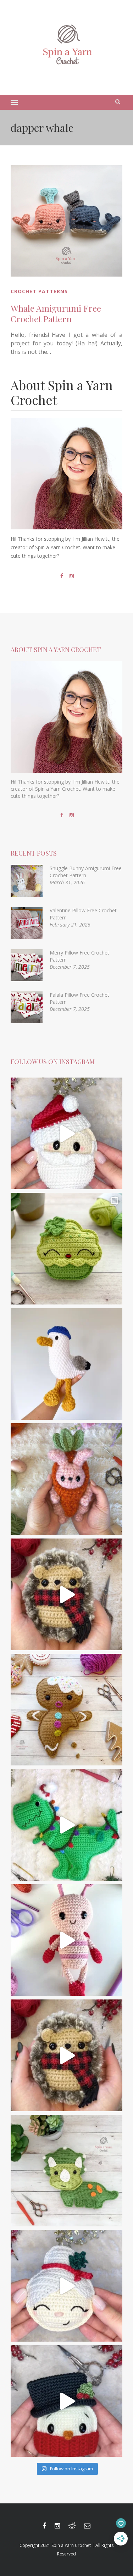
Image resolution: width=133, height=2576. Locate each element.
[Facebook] (62, 576)
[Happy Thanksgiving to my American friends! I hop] (66, 2171)
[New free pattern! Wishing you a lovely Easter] (66, 1479)
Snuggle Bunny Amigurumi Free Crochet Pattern (86, 872)
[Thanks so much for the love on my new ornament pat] (66, 1133)
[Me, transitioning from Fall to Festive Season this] (66, 1825)
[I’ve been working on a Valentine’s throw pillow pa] (66, 1940)
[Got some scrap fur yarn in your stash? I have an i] (66, 1594)
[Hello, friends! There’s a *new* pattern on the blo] (66, 1364)
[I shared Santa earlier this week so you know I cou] (66, 2286)
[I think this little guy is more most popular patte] (66, 2055)
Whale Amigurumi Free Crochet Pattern (56, 313)
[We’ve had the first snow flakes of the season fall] (66, 1710)
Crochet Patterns (39, 291)
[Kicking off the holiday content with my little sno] (66, 2401)
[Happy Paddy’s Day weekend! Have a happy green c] (66, 1249)
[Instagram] (72, 576)
